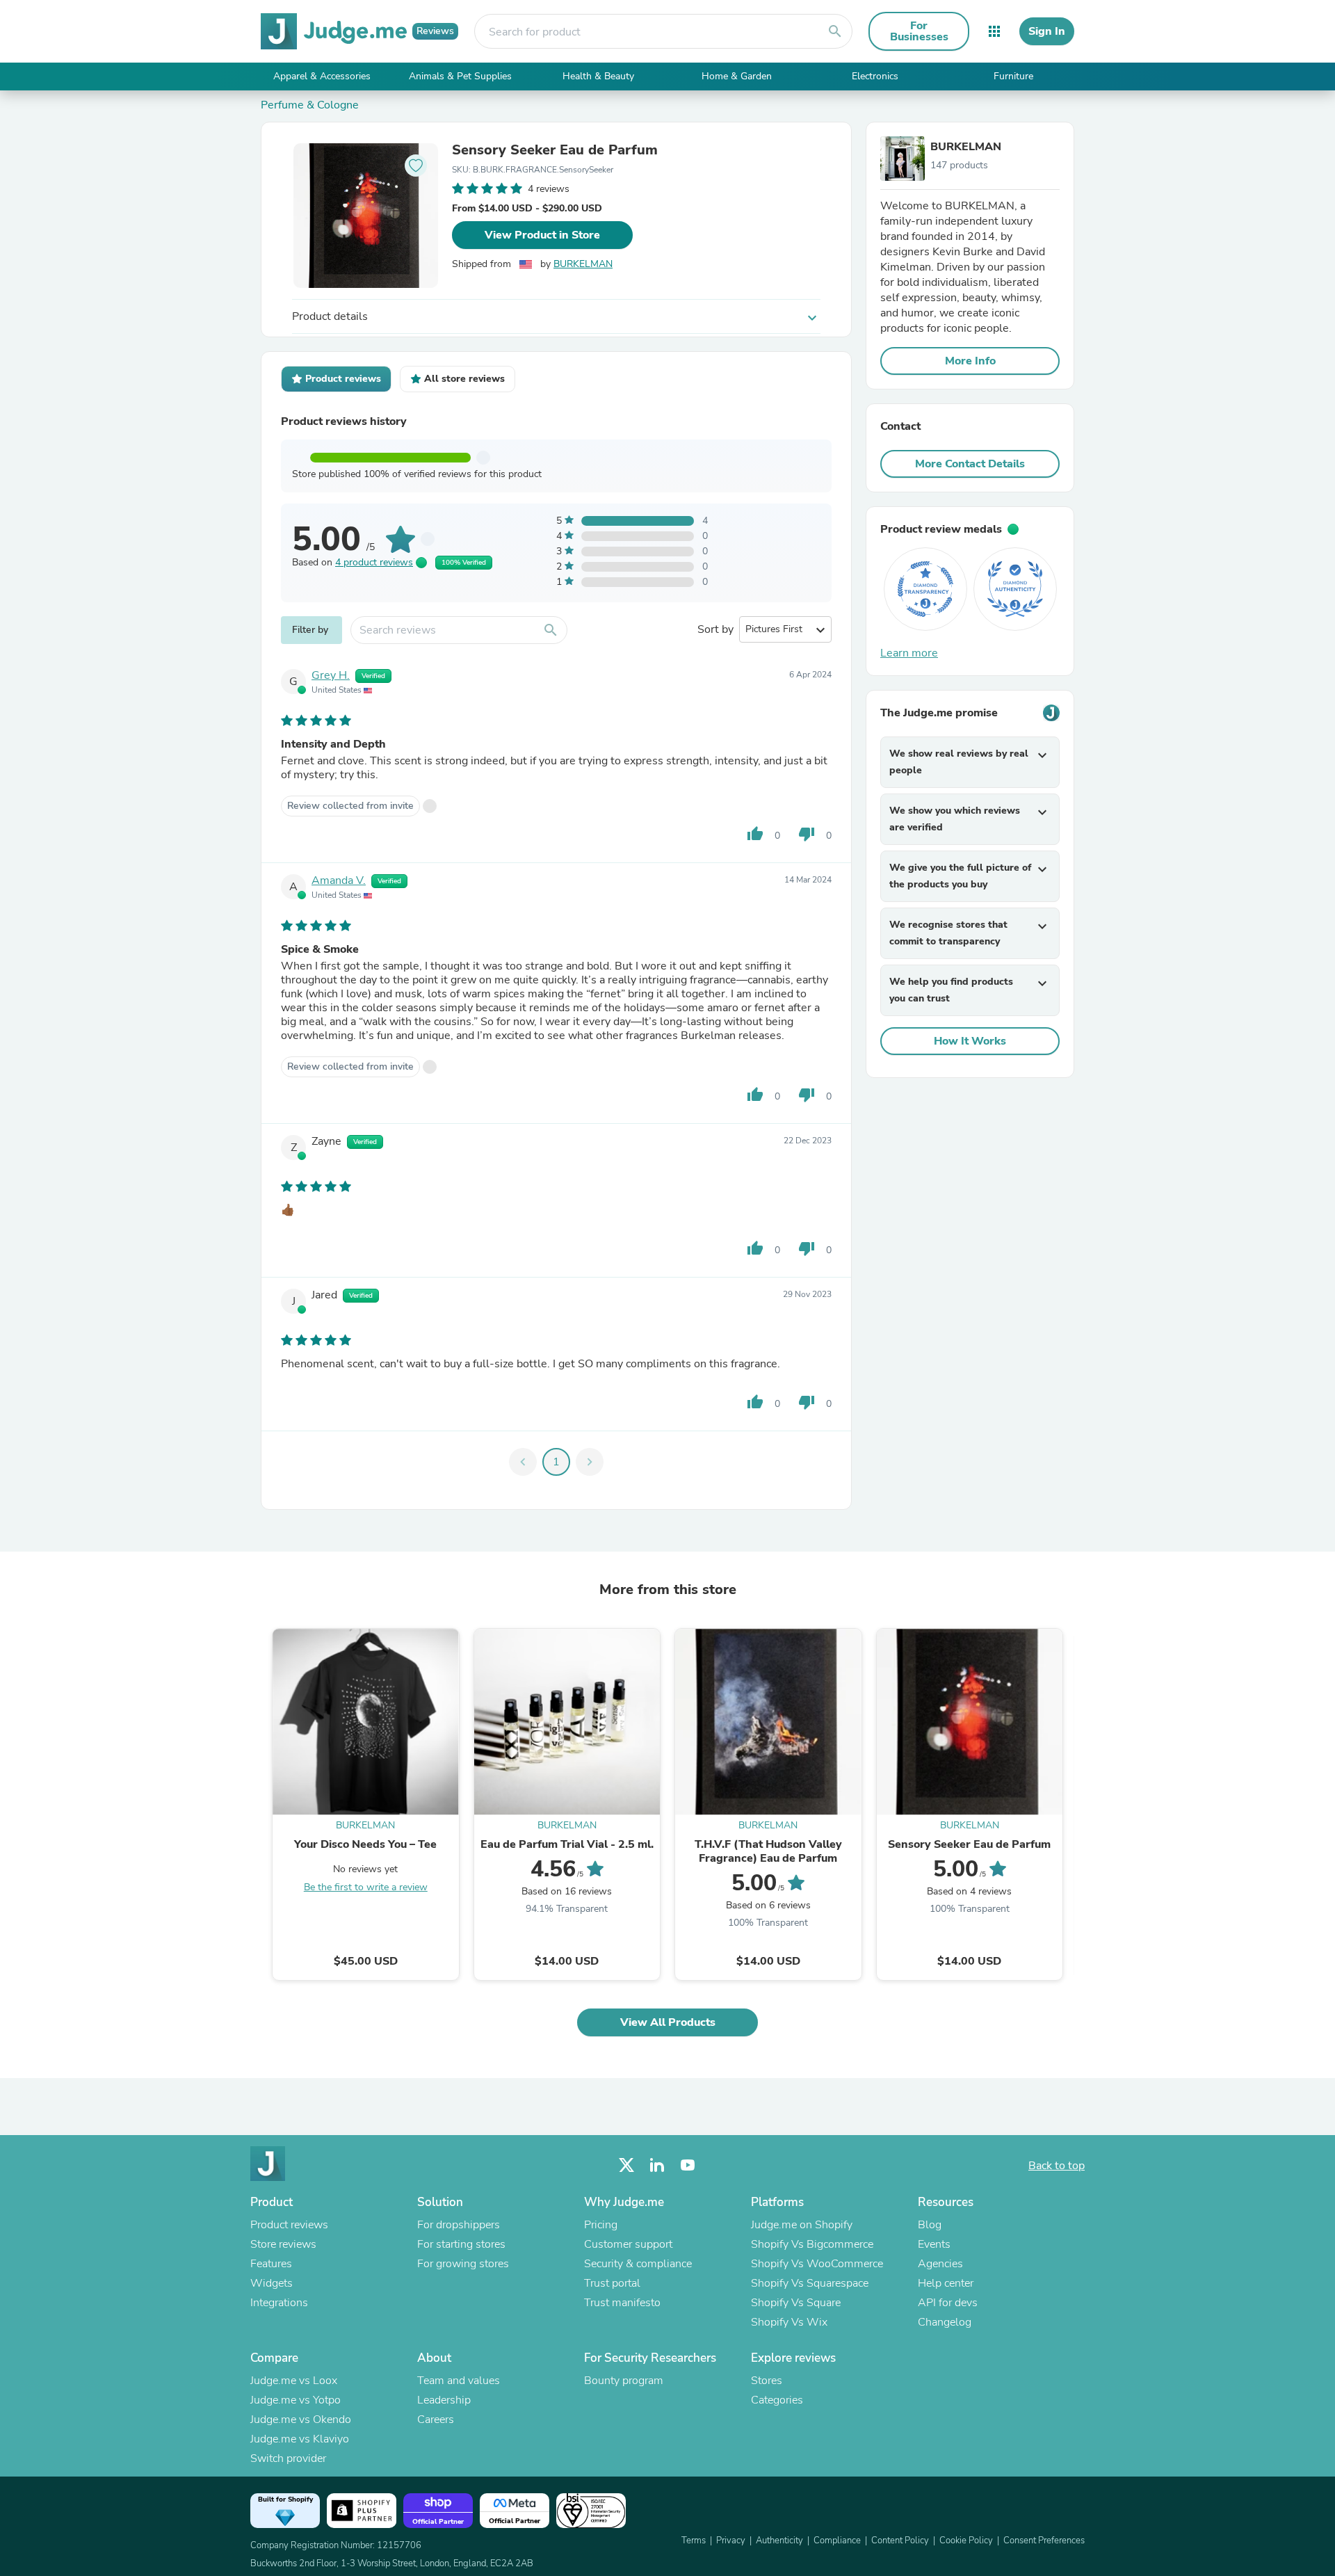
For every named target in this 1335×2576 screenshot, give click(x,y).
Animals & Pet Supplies (460, 76)
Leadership (444, 2400)
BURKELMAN (583, 264)
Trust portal (612, 2283)
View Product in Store (542, 235)
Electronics (875, 76)
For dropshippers (459, 2225)
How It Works (970, 1041)
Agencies (940, 2264)
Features (271, 2264)
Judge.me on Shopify (802, 2225)
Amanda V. (339, 880)
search (835, 31)
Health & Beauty (598, 76)
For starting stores (461, 2244)
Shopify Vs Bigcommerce (812, 2244)
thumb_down (807, 834)
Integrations (279, 2303)
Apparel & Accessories (322, 76)
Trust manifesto (622, 2303)
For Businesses (919, 31)
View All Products (668, 2022)
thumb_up (755, 834)
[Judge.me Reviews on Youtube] (688, 2165)
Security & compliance (638, 2264)
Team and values (459, 2381)
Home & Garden (737, 76)
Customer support (628, 2244)
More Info (970, 361)
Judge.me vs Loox (294, 2381)
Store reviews (283, 2244)
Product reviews (289, 2225)
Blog (930, 2225)
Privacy (731, 2541)
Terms (694, 2541)
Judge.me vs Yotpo (296, 2400)
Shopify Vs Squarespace (810, 2283)
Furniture (1013, 76)
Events (934, 2244)
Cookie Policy (966, 2541)
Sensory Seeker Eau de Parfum (555, 150)
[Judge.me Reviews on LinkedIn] (657, 2165)
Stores (767, 2381)
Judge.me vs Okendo (301, 2420)
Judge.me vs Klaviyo (300, 2439)
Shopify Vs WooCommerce (817, 2264)
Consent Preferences (1044, 2541)
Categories (777, 2400)
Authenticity (779, 2541)
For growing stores (463, 2264)
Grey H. (331, 675)
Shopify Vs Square (796, 2303)
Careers (436, 2420)
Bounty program (624, 2381)
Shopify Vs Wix (789, 2322)
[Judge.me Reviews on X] (626, 2165)
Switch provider (288, 2458)
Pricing (601, 2225)
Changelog (945, 2322)
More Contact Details (970, 464)
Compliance (837, 2541)
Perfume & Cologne (310, 105)
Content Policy (900, 2541)
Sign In (1047, 31)
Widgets (272, 2283)
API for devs (948, 2303)
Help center (946, 2283)
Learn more (909, 653)
